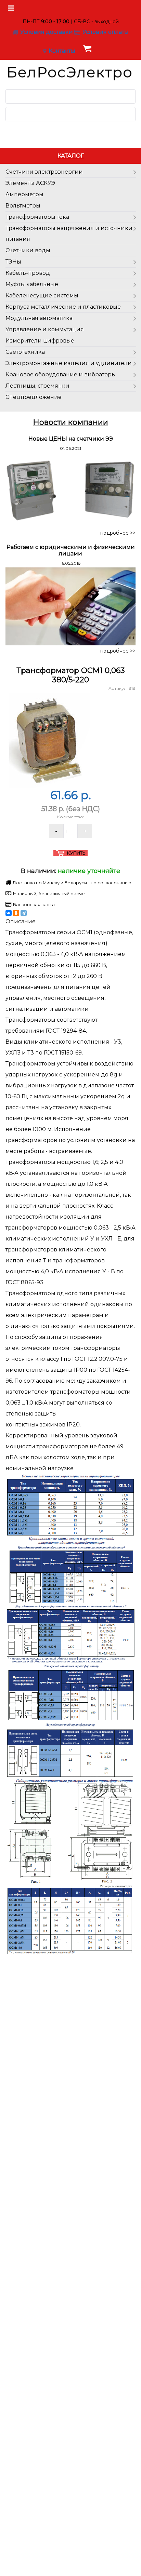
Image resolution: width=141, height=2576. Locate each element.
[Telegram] (24, 913)
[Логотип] (70, 72)
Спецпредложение (34, 397)
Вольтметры (23, 206)
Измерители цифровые (40, 341)
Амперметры (24, 194)
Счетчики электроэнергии (44, 172)
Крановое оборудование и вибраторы (61, 374)
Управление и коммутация (45, 329)
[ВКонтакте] (9, 913)
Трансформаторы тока (37, 217)
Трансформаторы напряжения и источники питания (69, 234)
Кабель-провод (28, 273)
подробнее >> (118, 533)
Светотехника (25, 352)
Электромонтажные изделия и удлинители (69, 363)
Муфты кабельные (32, 284)
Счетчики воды (28, 250)
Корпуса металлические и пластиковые (63, 307)
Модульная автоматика (39, 318)
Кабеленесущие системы (42, 296)
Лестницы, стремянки (37, 386)
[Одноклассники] (16, 913)
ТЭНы (13, 262)
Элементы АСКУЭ (30, 183)
